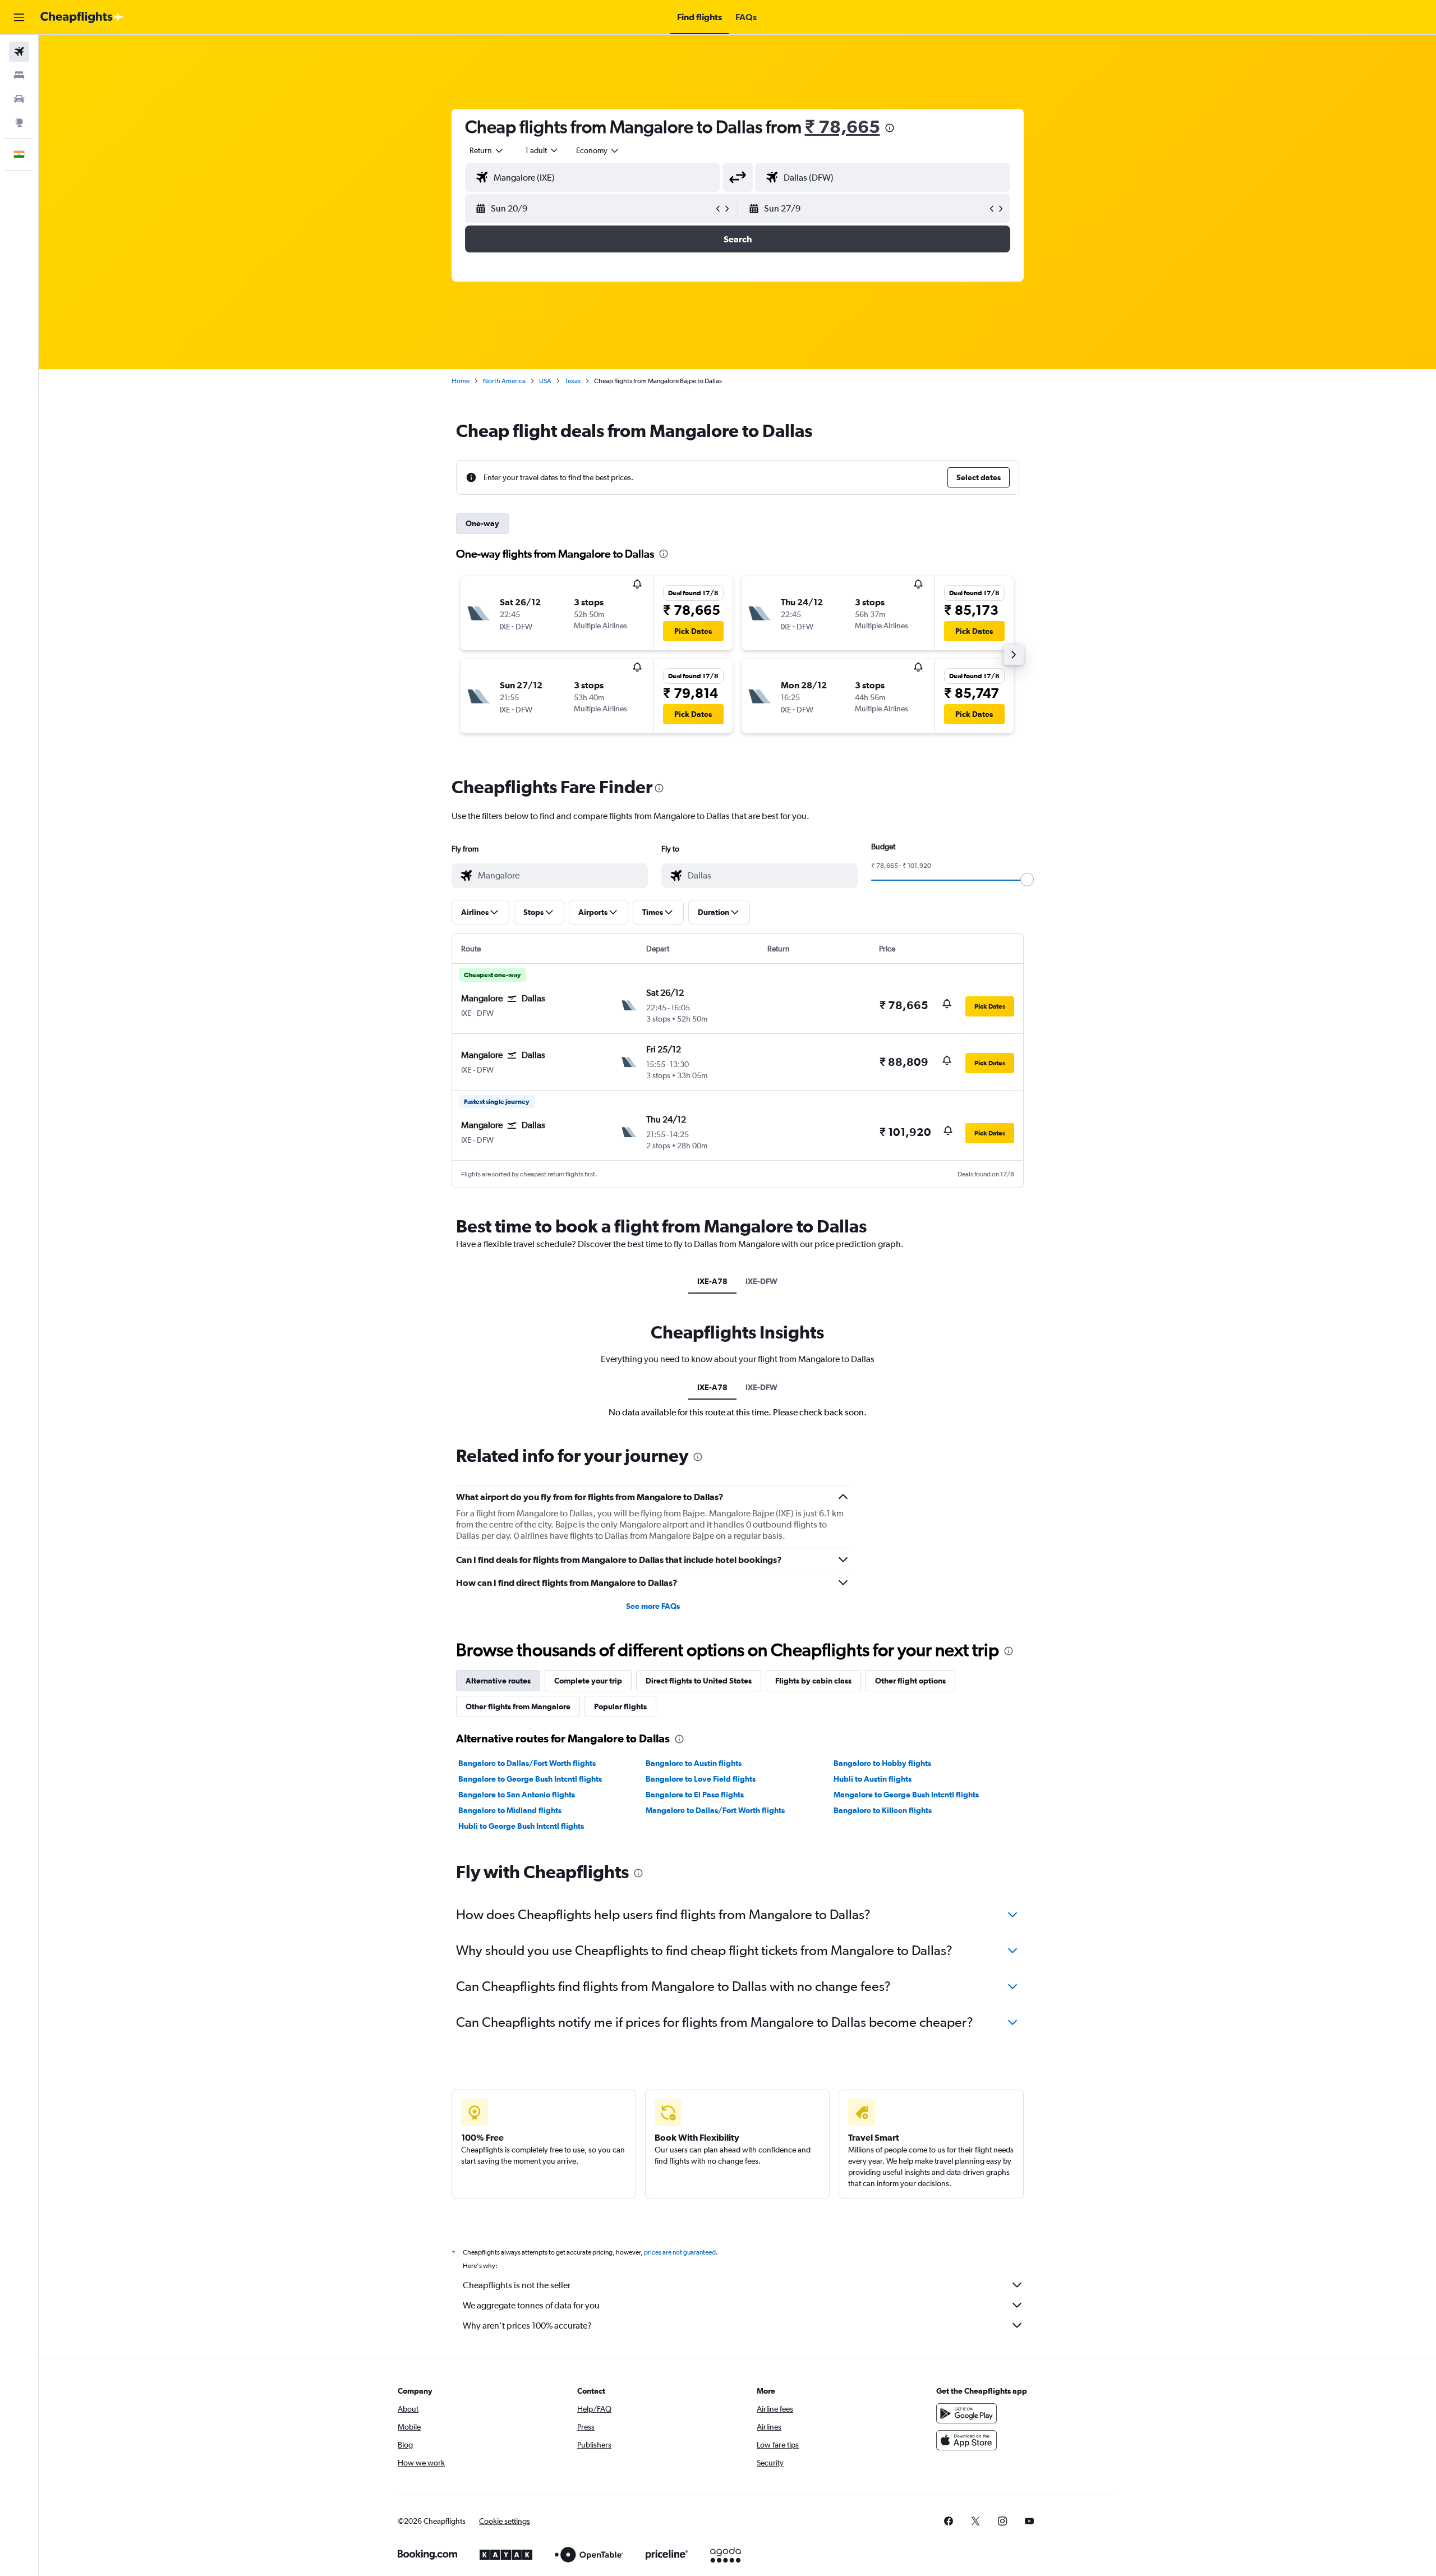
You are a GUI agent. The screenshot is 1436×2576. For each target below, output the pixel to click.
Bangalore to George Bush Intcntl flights (530, 1779)
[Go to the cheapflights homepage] (82, 17)
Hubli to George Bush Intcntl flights (521, 1826)
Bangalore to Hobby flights (882, 1763)
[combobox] (487, 150)
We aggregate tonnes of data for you (531, 2305)
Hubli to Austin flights (873, 1779)
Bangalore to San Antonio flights (517, 1795)
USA (545, 381)
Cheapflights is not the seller (517, 2285)
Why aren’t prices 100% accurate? (527, 2326)
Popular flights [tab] (620, 1706)
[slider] (1027, 880)
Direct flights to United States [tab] (699, 1681)
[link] (949, 2521)
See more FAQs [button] (653, 1606)
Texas (573, 381)
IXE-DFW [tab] (761, 1281)
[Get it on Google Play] (966, 2413)
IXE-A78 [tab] (712, 1281)
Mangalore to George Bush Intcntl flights (906, 1795)
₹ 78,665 (843, 127)
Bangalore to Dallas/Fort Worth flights (527, 1763)
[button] (19, 17)
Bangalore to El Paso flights (695, 1795)
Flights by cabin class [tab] (813, 1681)
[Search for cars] (19, 99)
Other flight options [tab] (910, 1681)
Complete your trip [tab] (588, 1681)
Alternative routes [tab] (498, 1681)
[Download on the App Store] (966, 2440)
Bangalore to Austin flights (694, 1763)
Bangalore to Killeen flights (883, 1810)
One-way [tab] (482, 523)
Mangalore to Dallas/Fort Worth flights (715, 1810)
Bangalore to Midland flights (510, 1810)
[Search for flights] (19, 52)
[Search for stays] (19, 75)
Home (461, 381)
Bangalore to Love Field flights (701, 1779)
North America (504, 381)
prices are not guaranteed (680, 2252)
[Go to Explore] (19, 122)
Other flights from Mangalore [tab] (518, 1706)
